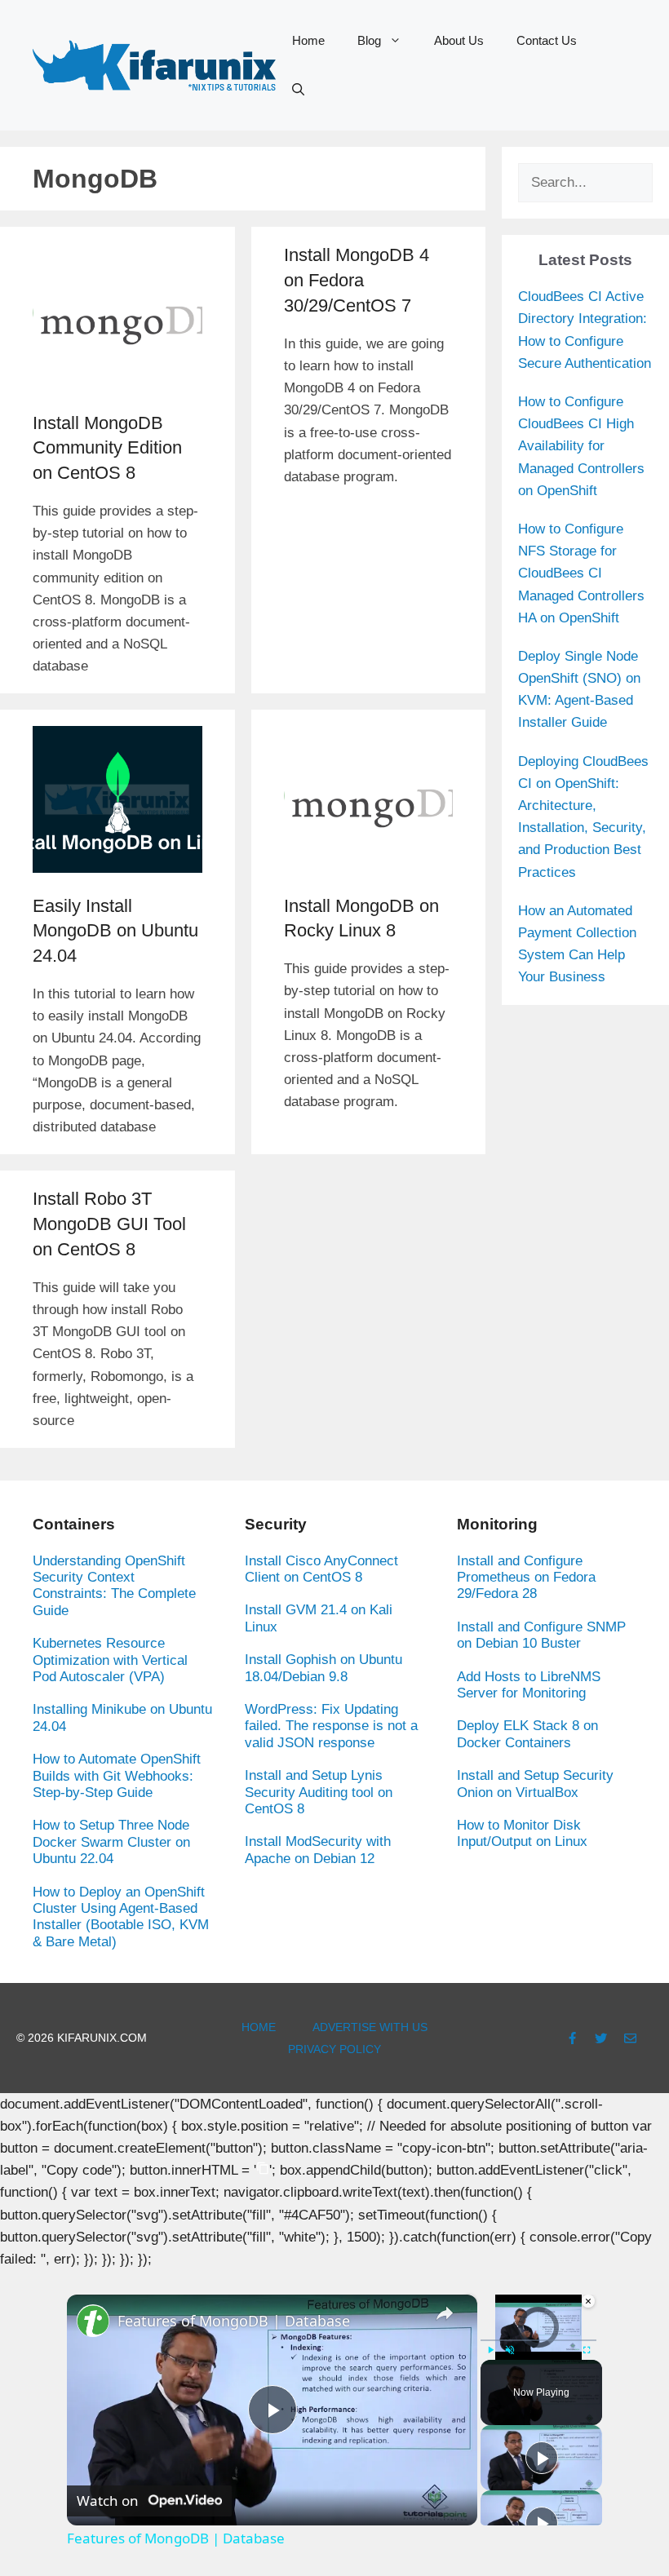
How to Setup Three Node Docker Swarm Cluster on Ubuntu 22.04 (111, 1842)
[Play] (490, 2350)
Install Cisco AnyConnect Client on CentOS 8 (321, 1569)
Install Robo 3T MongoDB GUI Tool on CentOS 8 (109, 1224)
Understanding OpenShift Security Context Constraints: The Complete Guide (114, 1586)
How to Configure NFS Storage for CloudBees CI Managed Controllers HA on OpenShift (581, 573)
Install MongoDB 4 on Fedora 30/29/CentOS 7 (357, 280)
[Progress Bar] (538, 2340)
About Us (459, 40)
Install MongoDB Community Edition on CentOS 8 (107, 448)
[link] (93, 2321)
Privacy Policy (334, 2049)
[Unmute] (510, 2350)
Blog (369, 40)
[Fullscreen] (587, 2350)
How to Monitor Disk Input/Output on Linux (522, 1833)
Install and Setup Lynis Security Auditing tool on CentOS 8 (319, 1792)
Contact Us (547, 40)
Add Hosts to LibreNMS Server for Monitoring (529, 1685)
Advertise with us (370, 2027)
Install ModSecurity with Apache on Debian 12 (318, 1850)
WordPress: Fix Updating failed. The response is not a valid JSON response (331, 1726)
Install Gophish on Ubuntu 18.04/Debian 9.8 (323, 1668)
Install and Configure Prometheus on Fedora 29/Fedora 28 (526, 1578)
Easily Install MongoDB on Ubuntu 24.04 (115, 931)
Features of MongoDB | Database (234, 2321)
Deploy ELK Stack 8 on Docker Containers (527, 1734)
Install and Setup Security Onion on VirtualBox (535, 1784)
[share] (445, 2314)
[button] (298, 90)
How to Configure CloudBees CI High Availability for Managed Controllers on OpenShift (581, 446)
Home (308, 40)
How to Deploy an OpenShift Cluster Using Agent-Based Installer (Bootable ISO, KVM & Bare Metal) (121, 1917)
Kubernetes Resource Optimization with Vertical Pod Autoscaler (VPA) (110, 1660)
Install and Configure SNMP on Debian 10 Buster (541, 1635)
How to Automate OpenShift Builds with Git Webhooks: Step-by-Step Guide (117, 1776)
